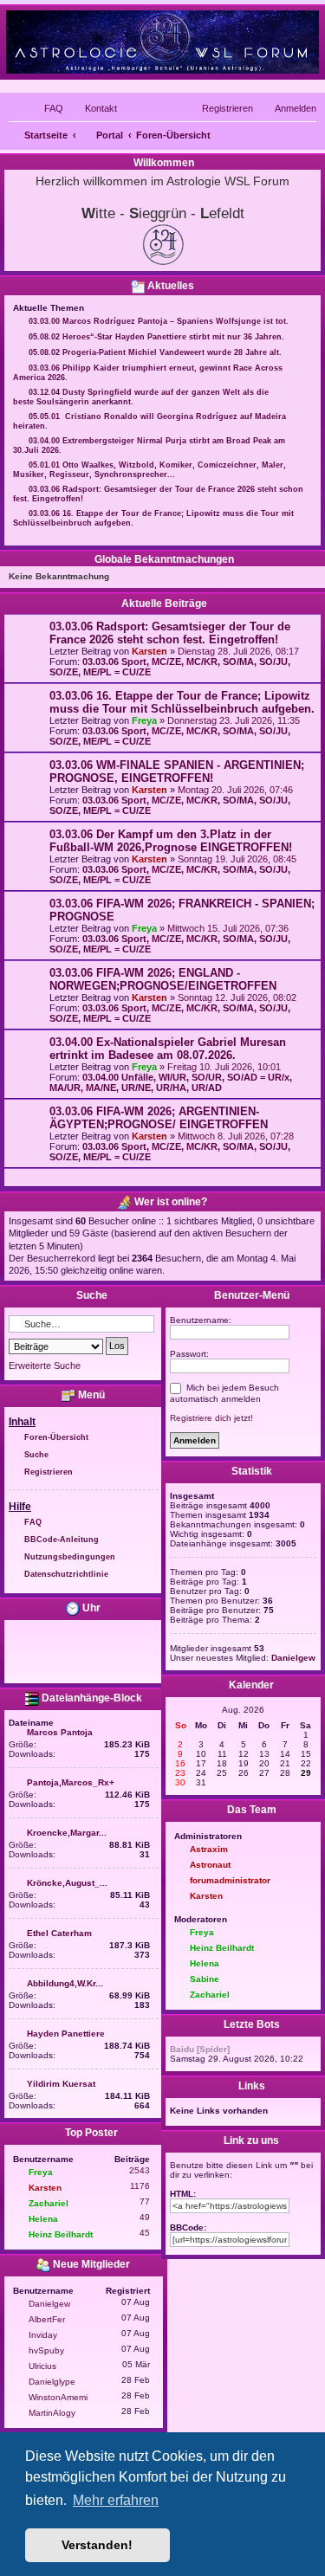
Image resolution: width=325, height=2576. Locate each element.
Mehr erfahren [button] (116, 2500)
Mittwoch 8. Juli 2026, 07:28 (236, 1136)
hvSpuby (46, 2350)
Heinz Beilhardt (61, 2234)
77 (145, 2202)
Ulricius (42, 2366)
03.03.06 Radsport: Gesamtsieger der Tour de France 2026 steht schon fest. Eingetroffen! (170, 633)
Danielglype (52, 2382)
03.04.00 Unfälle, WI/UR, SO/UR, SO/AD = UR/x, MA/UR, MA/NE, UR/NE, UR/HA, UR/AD (171, 1082)
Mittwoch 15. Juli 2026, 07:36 (228, 928)
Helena (43, 2219)
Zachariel (49, 2203)
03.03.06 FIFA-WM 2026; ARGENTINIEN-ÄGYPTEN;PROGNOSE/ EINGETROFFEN (159, 1118)
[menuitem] (46, 108)
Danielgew (49, 2304)
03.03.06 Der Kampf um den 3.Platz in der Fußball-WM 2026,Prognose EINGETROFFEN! (171, 841)
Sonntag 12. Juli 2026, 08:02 (237, 997)
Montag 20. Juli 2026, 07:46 (235, 790)
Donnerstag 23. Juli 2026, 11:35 (234, 720)
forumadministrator (230, 1880)
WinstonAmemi (58, 2397)
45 (145, 2233)
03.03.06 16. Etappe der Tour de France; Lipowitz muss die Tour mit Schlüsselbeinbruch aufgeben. (182, 702)
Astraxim (209, 1849)
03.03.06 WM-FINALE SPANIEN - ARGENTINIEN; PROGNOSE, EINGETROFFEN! (177, 772)
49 (145, 2217)
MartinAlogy (52, 2413)
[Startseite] (162, 41)
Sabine (205, 1979)
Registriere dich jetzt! (211, 1418)
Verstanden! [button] (97, 2545)
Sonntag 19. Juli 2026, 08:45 (237, 859)
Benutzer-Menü (250, 1295)
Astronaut (210, 1865)
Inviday (43, 2335)
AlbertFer (47, 2319)
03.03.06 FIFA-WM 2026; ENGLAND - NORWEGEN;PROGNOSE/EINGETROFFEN (163, 979)
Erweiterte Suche (45, 1365)
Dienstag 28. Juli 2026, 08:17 (238, 651)
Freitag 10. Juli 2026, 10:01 (224, 1067)
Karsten (149, 651)
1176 (140, 2186)
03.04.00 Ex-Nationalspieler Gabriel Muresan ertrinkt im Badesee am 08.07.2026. (168, 1049)
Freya (144, 720)
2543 (140, 2170)
